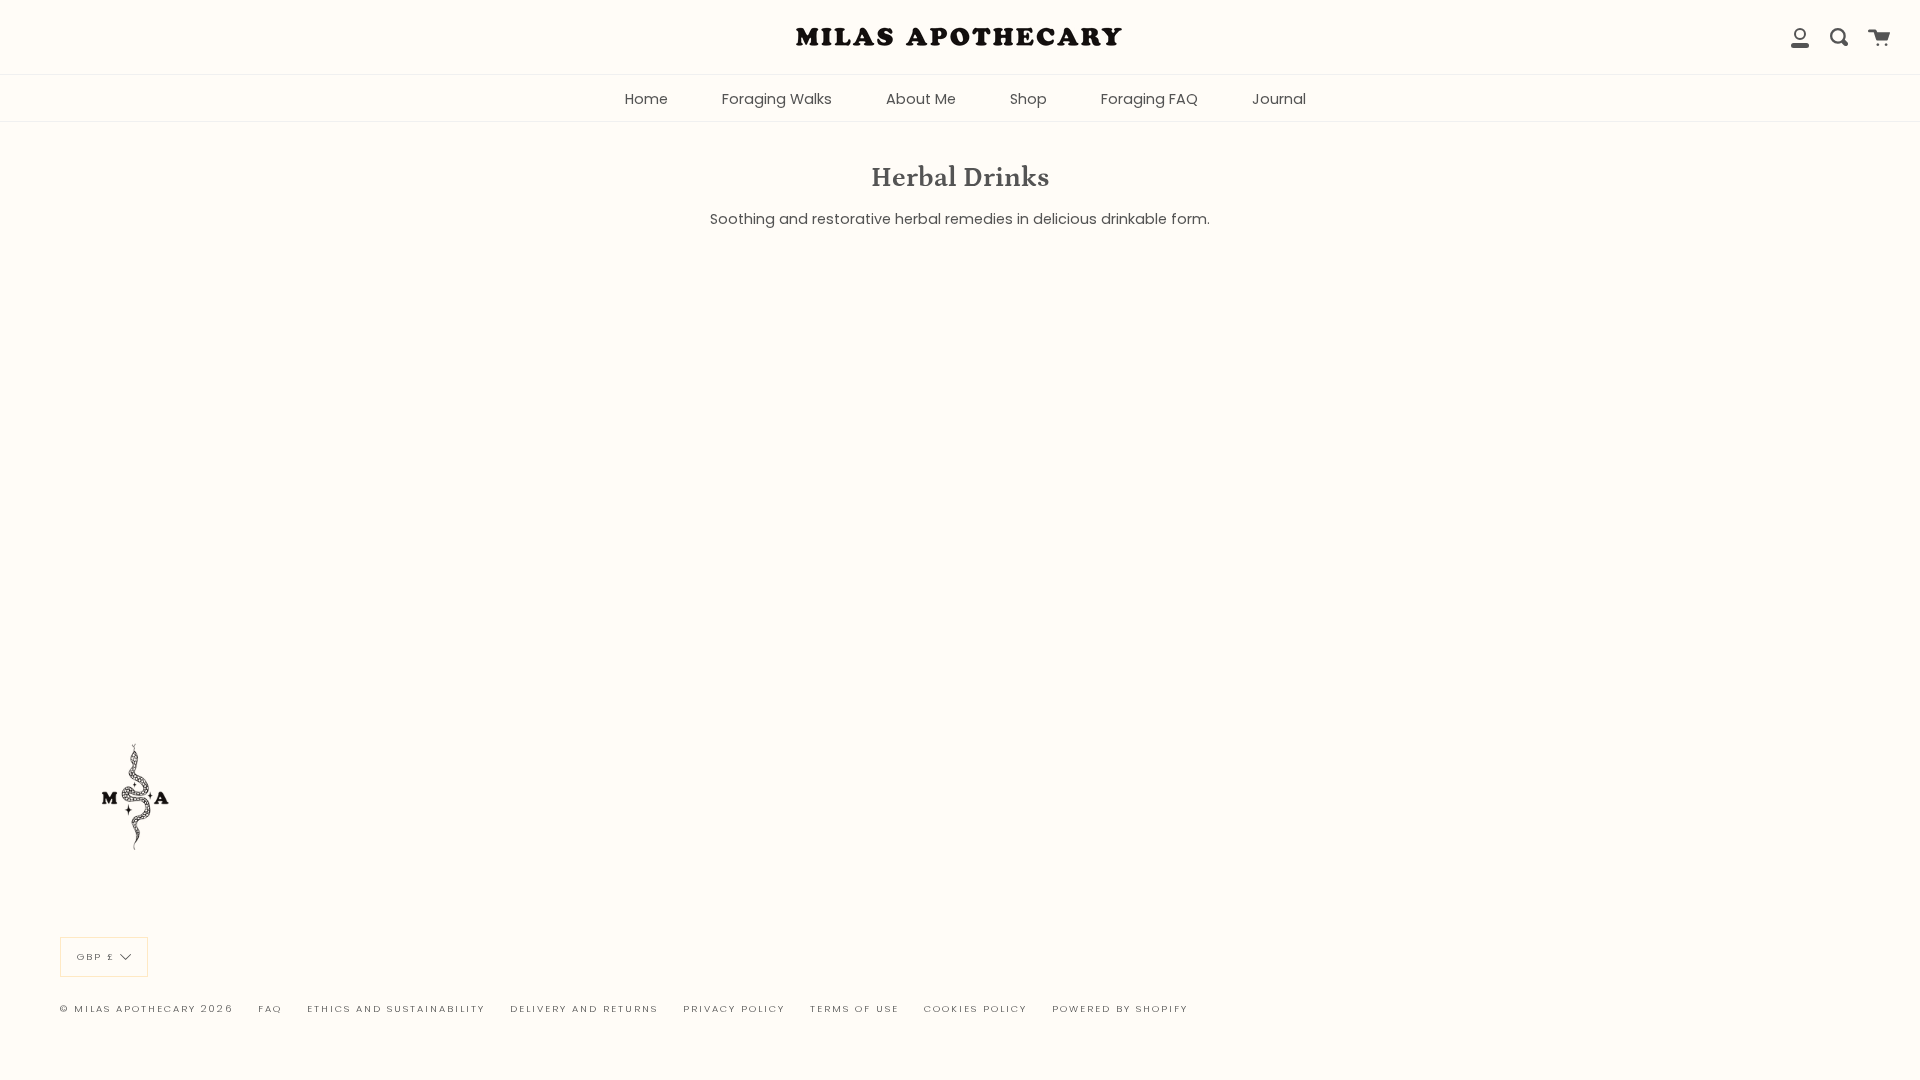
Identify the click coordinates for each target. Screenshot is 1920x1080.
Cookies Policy (975, 1008)
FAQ (270, 1008)
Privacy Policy (734, 1008)
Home (646, 99)
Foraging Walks (777, 99)
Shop (1028, 99)
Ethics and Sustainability (396, 1008)
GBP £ (96, 955)
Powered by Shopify (1120, 1008)
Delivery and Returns (584, 1008)
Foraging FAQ (1149, 99)
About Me (921, 99)
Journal (1279, 99)
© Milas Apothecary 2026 (146, 1008)
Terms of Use (854, 1008)
